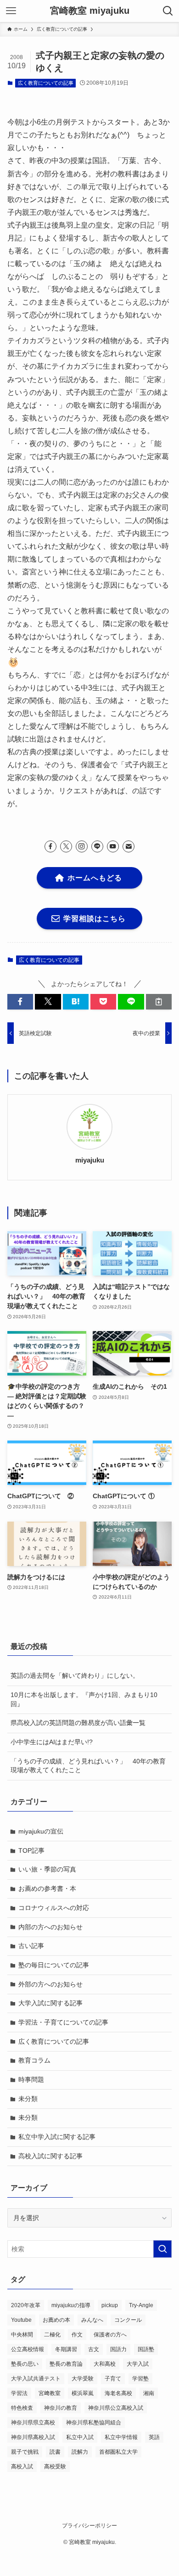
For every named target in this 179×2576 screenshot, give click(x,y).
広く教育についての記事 (46, 83)
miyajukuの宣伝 (41, 1831)
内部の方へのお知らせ (50, 1927)
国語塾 (146, 2349)
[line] (97, 846)
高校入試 (22, 2467)
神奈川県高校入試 (33, 2437)
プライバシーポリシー (89, 2525)
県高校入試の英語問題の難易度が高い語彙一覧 (78, 1723)
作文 (77, 2335)
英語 (154, 2437)
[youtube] (113, 846)
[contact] (129, 846)
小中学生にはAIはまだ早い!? (52, 1742)
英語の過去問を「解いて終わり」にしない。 (75, 1675)
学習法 (19, 2393)
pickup (110, 2305)
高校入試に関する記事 (50, 2156)
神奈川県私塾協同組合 (94, 2423)
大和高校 (105, 2364)
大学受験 (83, 2379)
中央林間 (22, 2335)
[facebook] (50, 846)
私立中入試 (80, 2437)
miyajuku (90, 1160)
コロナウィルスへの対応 (54, 1908)
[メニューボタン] (11, 11)
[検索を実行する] (162, 2249)
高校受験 (55, 2467)
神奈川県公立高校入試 (116, 2408)
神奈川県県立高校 (33, 2423)
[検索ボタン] (168, 11)
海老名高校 (118, 2393)
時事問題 (31, 2079)
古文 (94, 2349)
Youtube (21, 2320)
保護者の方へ (110, 2335)
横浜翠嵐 (83, 2393)
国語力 (118, 2349)
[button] (20, 1002)
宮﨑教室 (50, 2393)
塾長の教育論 (66, 2364)
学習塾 (140, 2379)
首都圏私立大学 (118, 2452)
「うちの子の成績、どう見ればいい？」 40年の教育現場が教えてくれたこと (88, 1766)
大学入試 (138, 2364)
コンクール (128, 2320)
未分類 (28, 2099)
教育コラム (34, 2060)
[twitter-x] (66, 846)
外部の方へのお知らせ (50, 1984)
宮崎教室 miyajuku (90, 11)
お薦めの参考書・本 (47, 1888)
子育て (113, 2379)
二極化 (52, 2335)
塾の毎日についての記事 (54, 1965)
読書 (55, 2452)
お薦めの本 (56, 2320)
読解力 (80, 2452)
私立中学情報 (121, 2437)
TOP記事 (31, 1850)
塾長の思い (25, 2364)
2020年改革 (26, 2305)
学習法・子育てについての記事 (63, 2022)
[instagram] (82, 846)
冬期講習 (66, 2349)
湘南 (149, 2393)
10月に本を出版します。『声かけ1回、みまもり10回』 (84, 1699)
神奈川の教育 (61, 2408)
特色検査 (22, 2408)
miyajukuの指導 (71, 2305)
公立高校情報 (28, 2349)
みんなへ (92, 2320)
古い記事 (31, 1946)
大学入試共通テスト (36, 2379)
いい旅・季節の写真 (47, 1869)
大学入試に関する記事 (50, 2003)
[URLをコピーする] (159, 1002)
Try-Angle (141, 2305)
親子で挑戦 (25, 2452)
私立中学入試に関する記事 (57, 2137)
